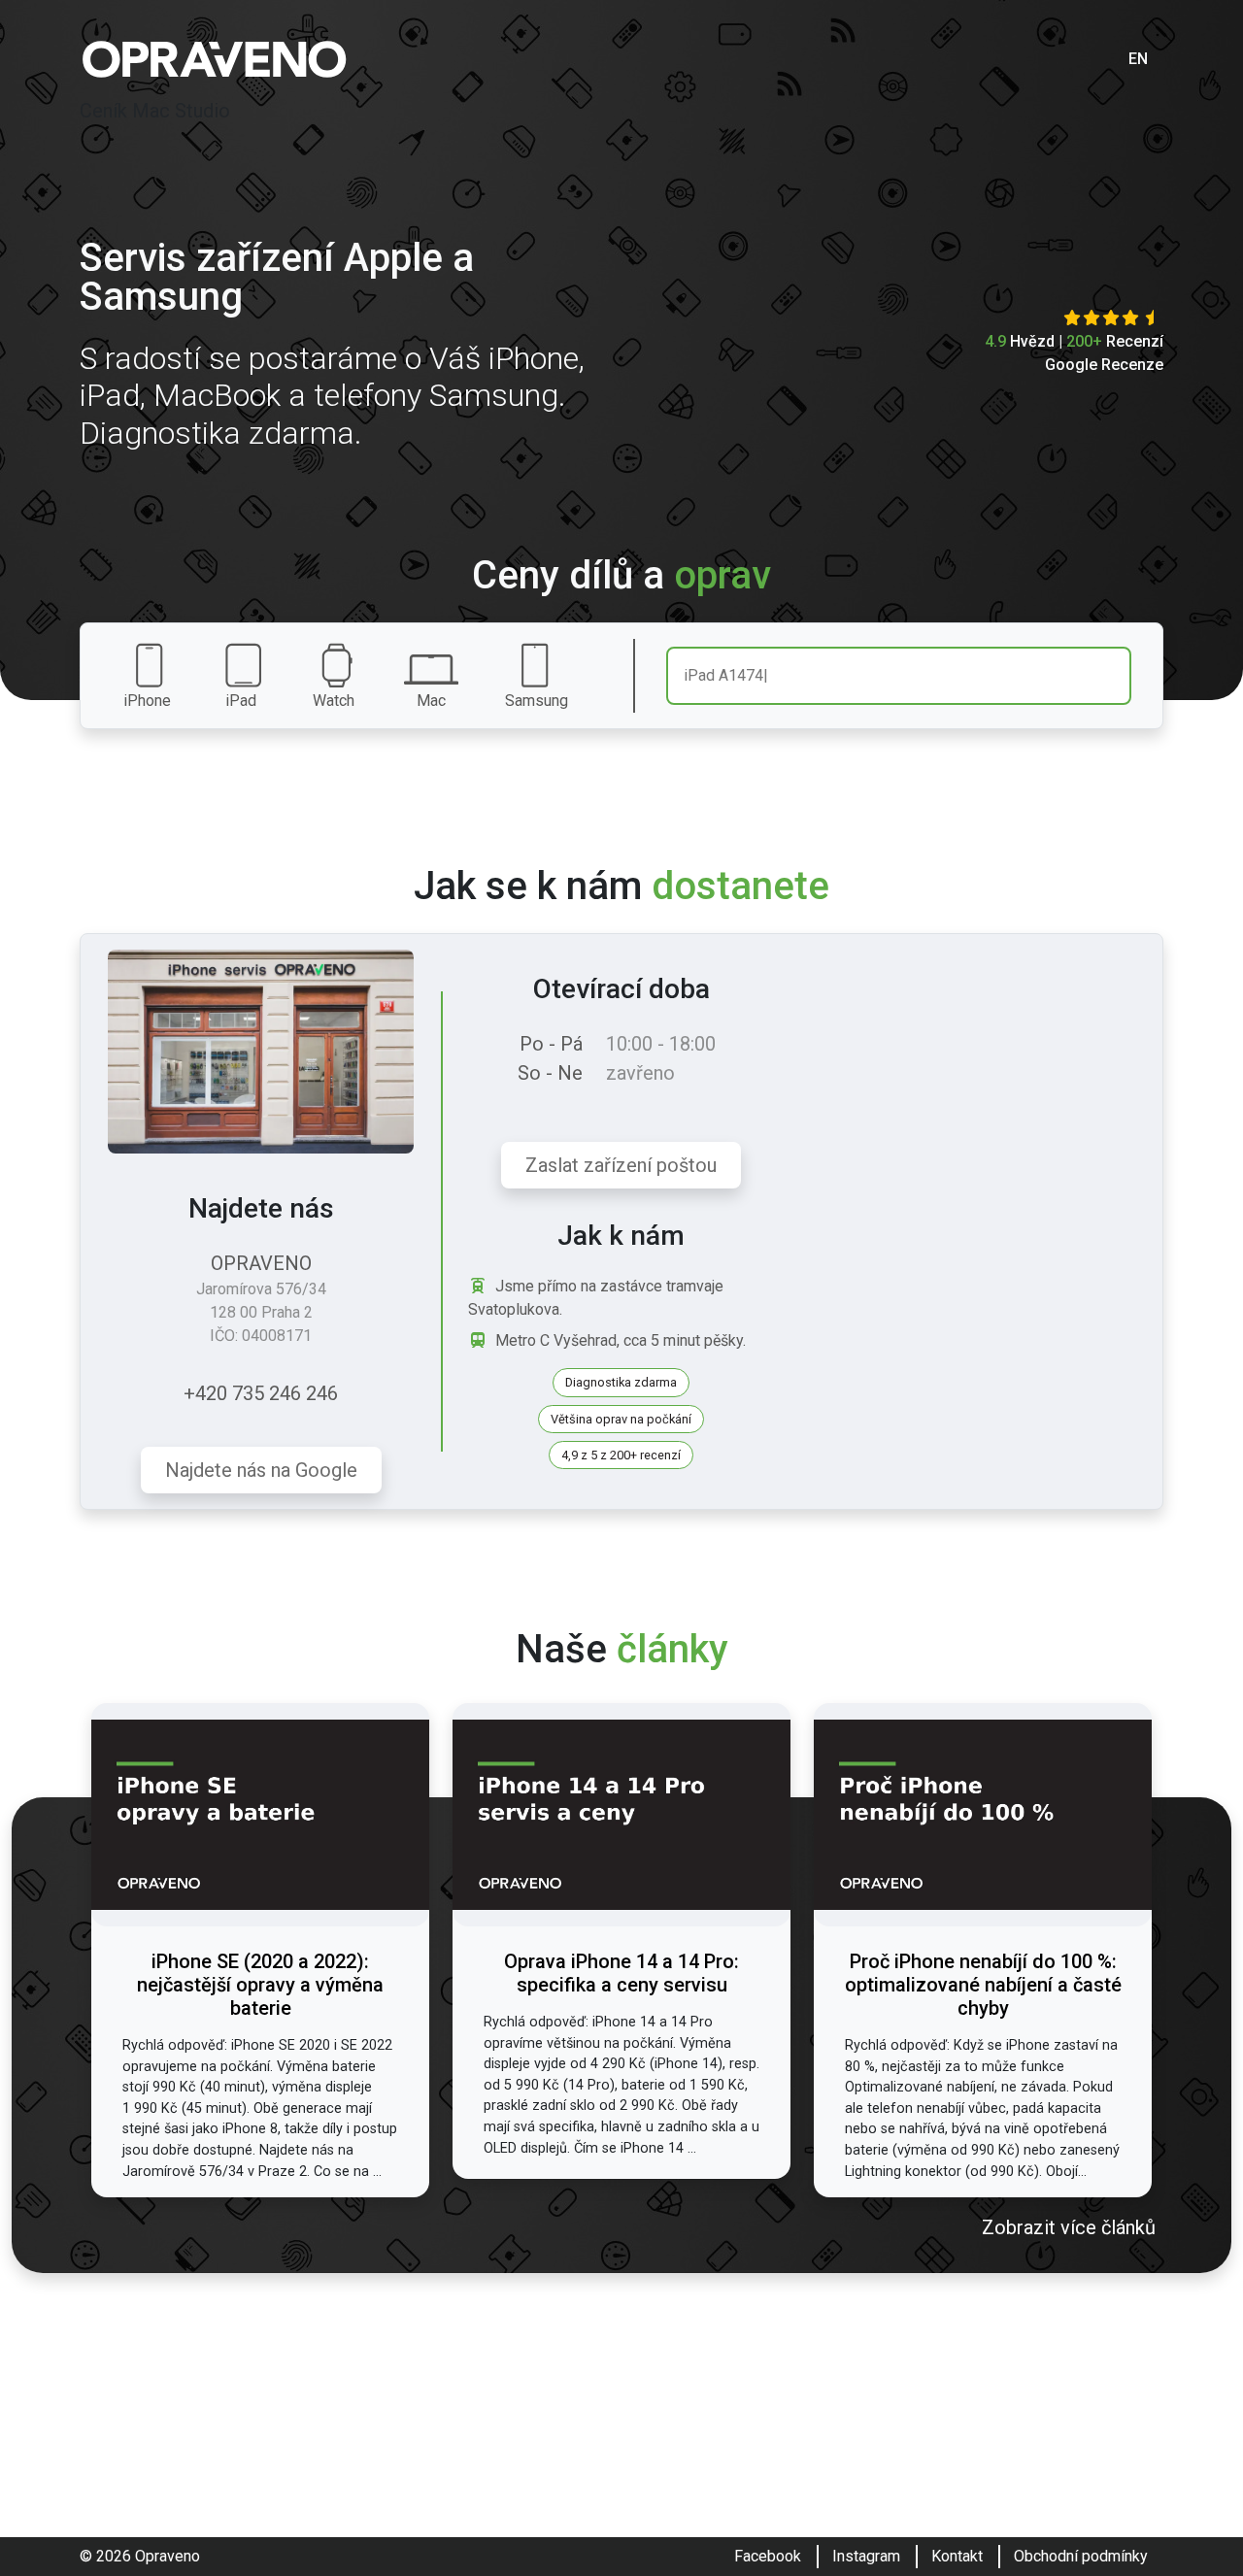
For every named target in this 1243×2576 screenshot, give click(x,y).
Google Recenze (1104, 365)
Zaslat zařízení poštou (621, 1165)
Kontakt (957, 2556)
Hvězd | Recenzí (1074, 341)
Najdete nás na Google (261, 1470)
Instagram (866, 2556)
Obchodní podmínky (1081, 2556)
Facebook (768, 2556)
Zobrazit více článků (1069, 2227)
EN (1138, 59)
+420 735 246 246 (261, 1393)
